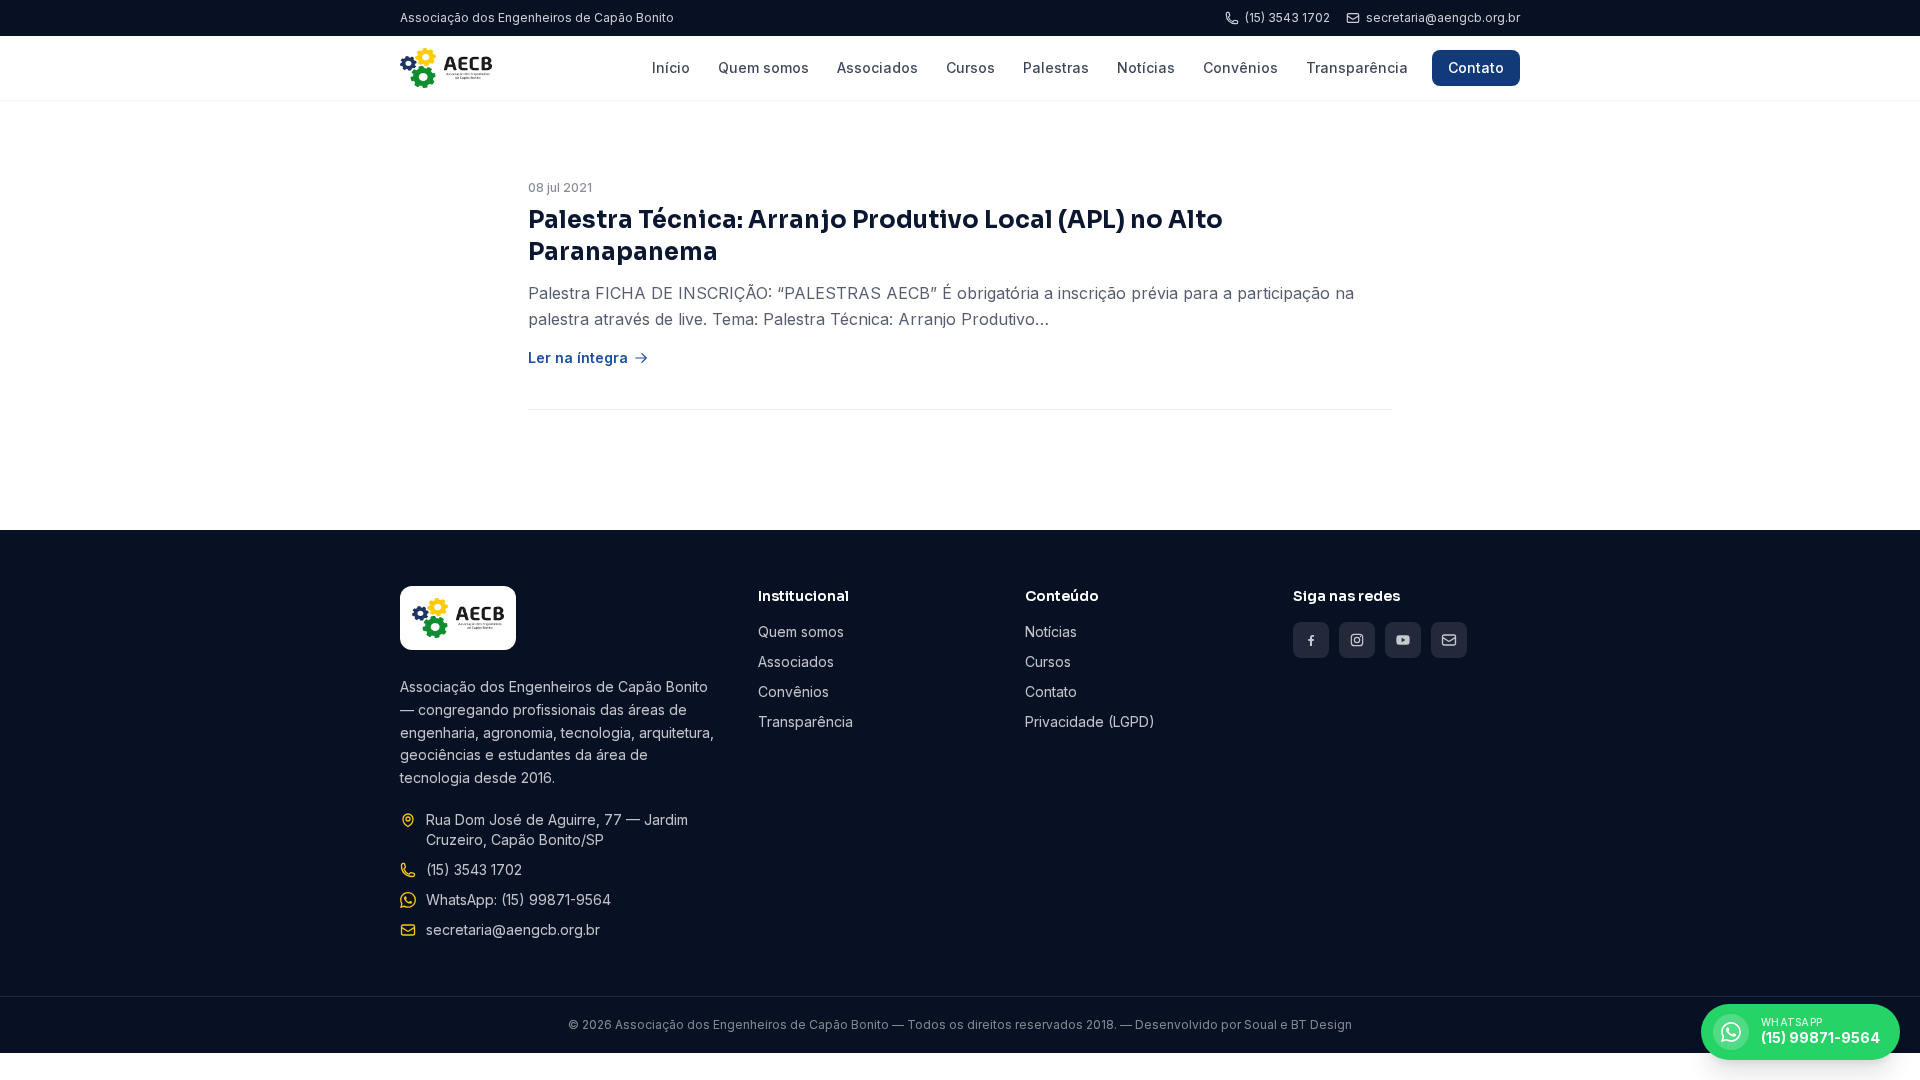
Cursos (970, 67)
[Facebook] (1311, 640)
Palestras (1056, 67)
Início (671, 67)
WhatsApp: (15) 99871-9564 (518, 899)
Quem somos (763, 67)
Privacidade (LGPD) (1090, 721)
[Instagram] (1357, 640)
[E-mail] (1449, 640)
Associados (877, 67)
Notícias (1146, 67)
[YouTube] (1403, 640)
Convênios (1240, 67)
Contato (1476, 67)
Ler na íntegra (578, 357)
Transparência (1357, 67)
